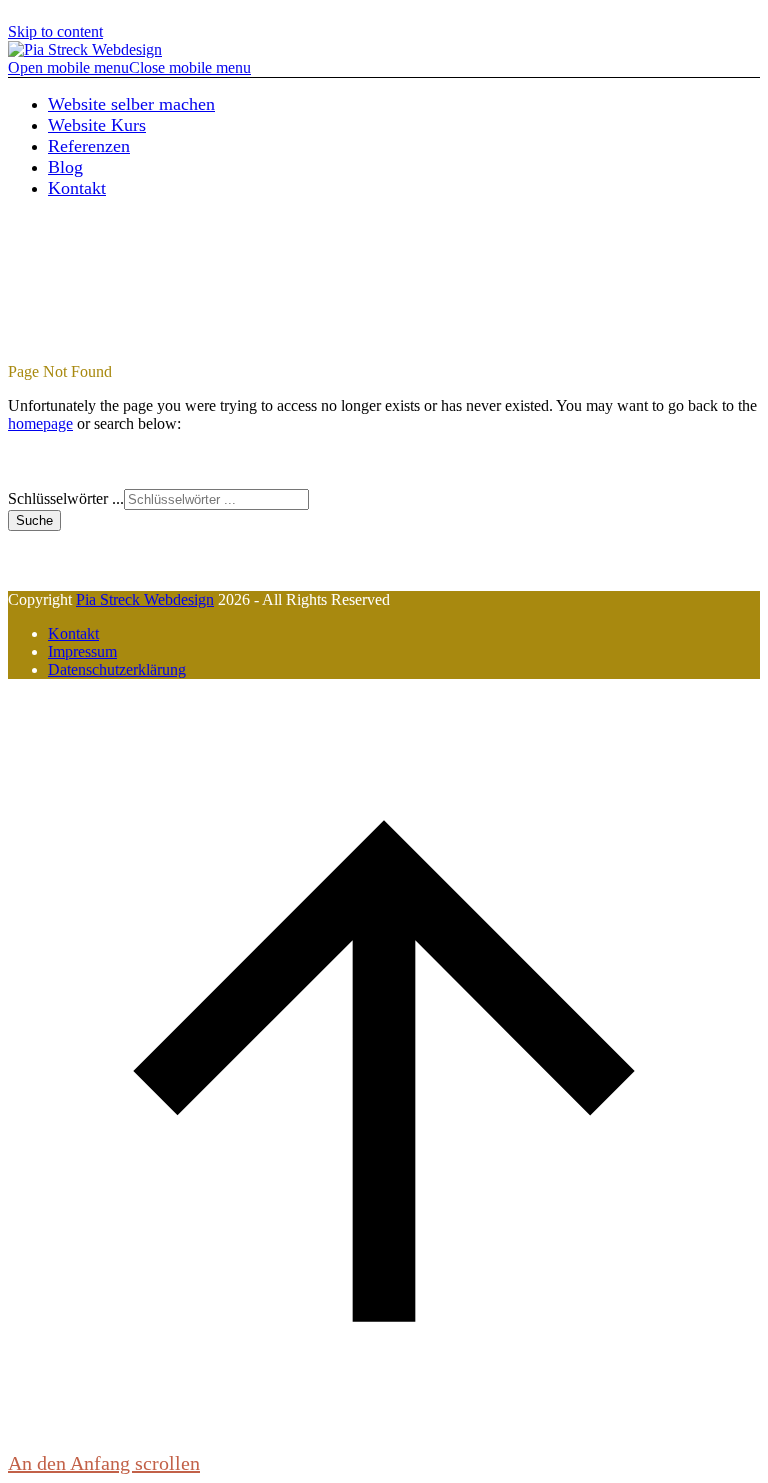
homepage (40, 423)
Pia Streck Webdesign (145, 599)
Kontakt (73, 633)
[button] (129, 67)
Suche (34, 520)
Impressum (82, 651)
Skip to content (55, 31)
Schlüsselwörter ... (66, 498)
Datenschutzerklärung (117, 669)
